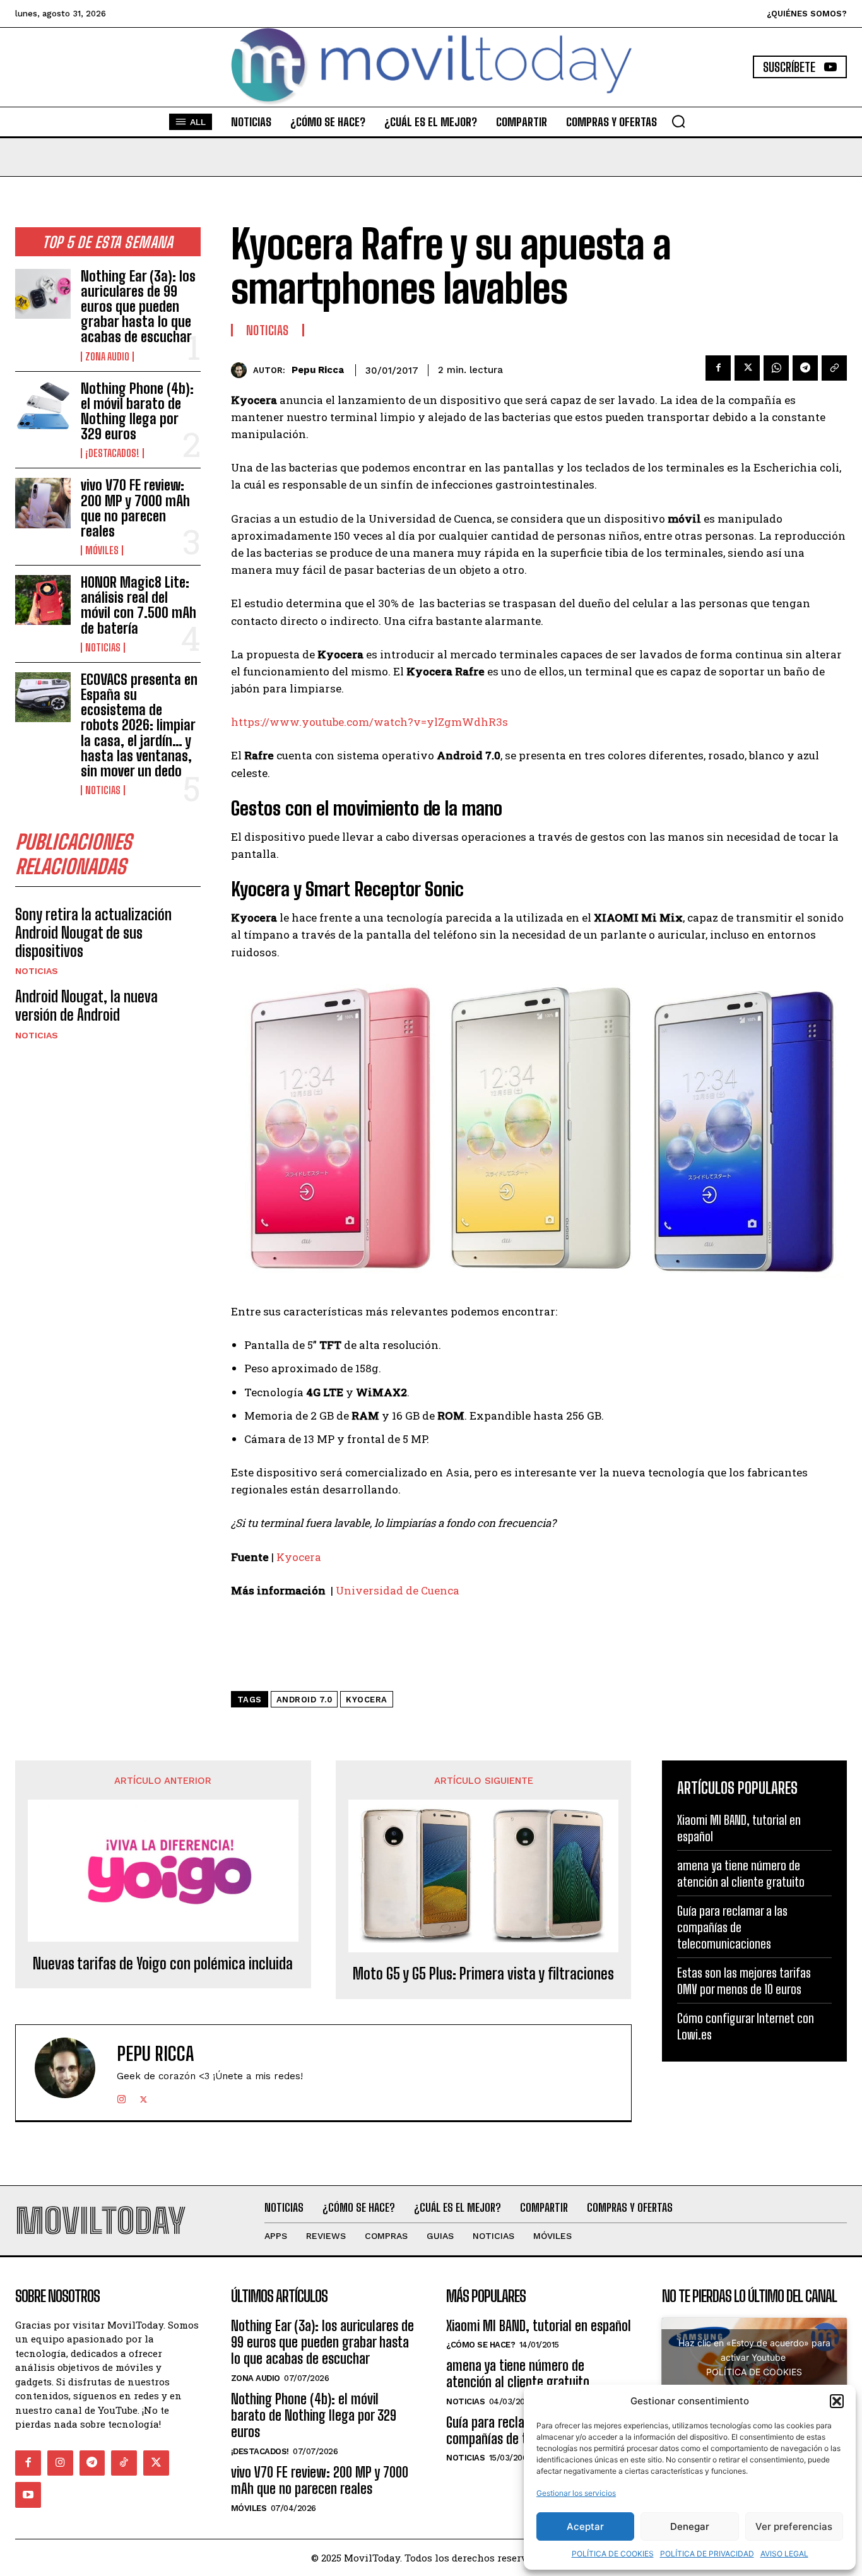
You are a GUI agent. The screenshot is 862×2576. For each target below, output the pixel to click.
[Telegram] (805, 368)
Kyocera (299, 1557)
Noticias (103, 648)
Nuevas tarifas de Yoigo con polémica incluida (163, 1964)
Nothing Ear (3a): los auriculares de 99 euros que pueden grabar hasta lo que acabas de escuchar (138, 307)
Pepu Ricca (318, 370)
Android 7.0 (304, 1700)
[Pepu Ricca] (242, 370)
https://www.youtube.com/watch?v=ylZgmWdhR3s (369, 722)
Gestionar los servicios (576, 2493)
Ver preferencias (794, 2526)
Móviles (102, 550)
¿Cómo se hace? (481, 2345)
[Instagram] (121, 2097)
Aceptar (585, 2526)
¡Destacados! (112, 453)
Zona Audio (107, 357)
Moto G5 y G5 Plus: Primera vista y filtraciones (483, 1974)
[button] (837, 2401)
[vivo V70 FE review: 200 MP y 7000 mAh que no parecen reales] (43, 503)
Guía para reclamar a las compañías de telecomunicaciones (732, 1927)
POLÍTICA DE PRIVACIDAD (707, 2554)
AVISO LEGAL (784, 2554)
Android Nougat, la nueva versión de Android (86, 1006)
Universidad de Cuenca (398, 1590)
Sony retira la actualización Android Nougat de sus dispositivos (93, 933)
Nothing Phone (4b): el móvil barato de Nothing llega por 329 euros (137, 412)
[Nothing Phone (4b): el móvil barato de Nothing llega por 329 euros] (43, 406)
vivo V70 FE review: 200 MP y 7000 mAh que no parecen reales (135, 508)
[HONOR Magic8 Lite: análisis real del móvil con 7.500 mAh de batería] (43, 600)
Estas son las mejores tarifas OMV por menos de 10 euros (744, 1981)
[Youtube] (28, 2495)
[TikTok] (124, 2463)
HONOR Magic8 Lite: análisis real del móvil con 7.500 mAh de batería (139, 605)
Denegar (690, 2526)
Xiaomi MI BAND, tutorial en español (539, 2326)
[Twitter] (747, 368)
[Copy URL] (834, 368)
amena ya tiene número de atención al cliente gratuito (741, 1873)
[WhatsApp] (776, 368)
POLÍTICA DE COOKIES (613, 2554)
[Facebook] (718, 368)
